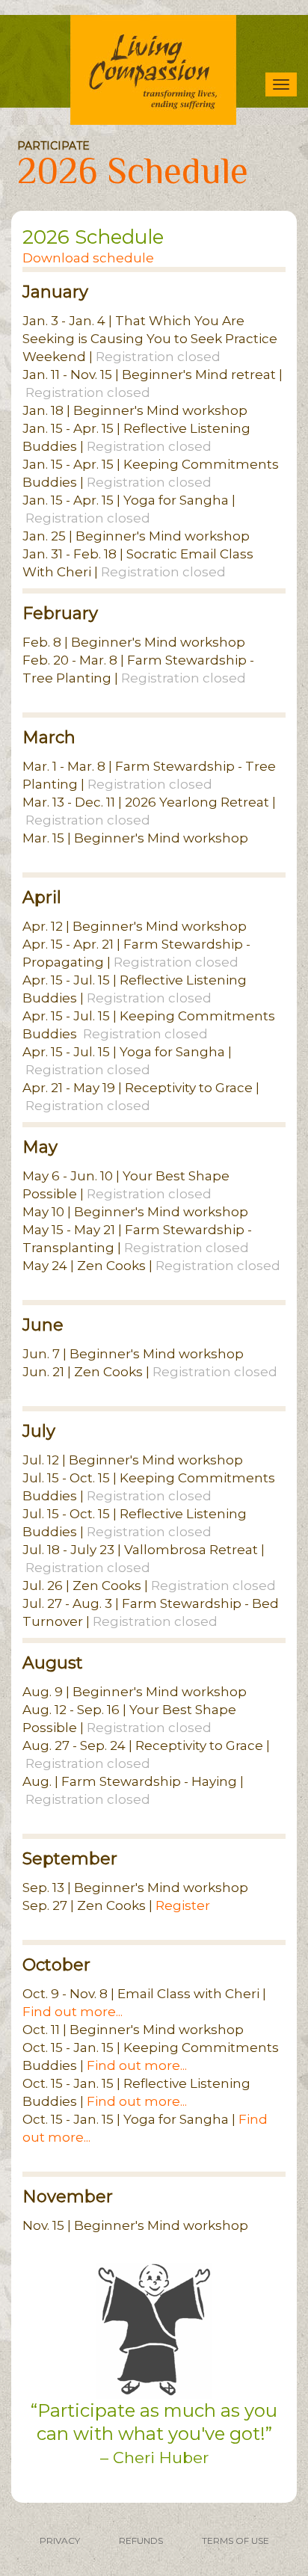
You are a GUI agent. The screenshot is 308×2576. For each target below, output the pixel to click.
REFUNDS (141, 2540)
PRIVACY (60, 2540)
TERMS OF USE (235, 2540)
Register (183, 1905)
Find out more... (73, 2012)
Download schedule (88, 258)
